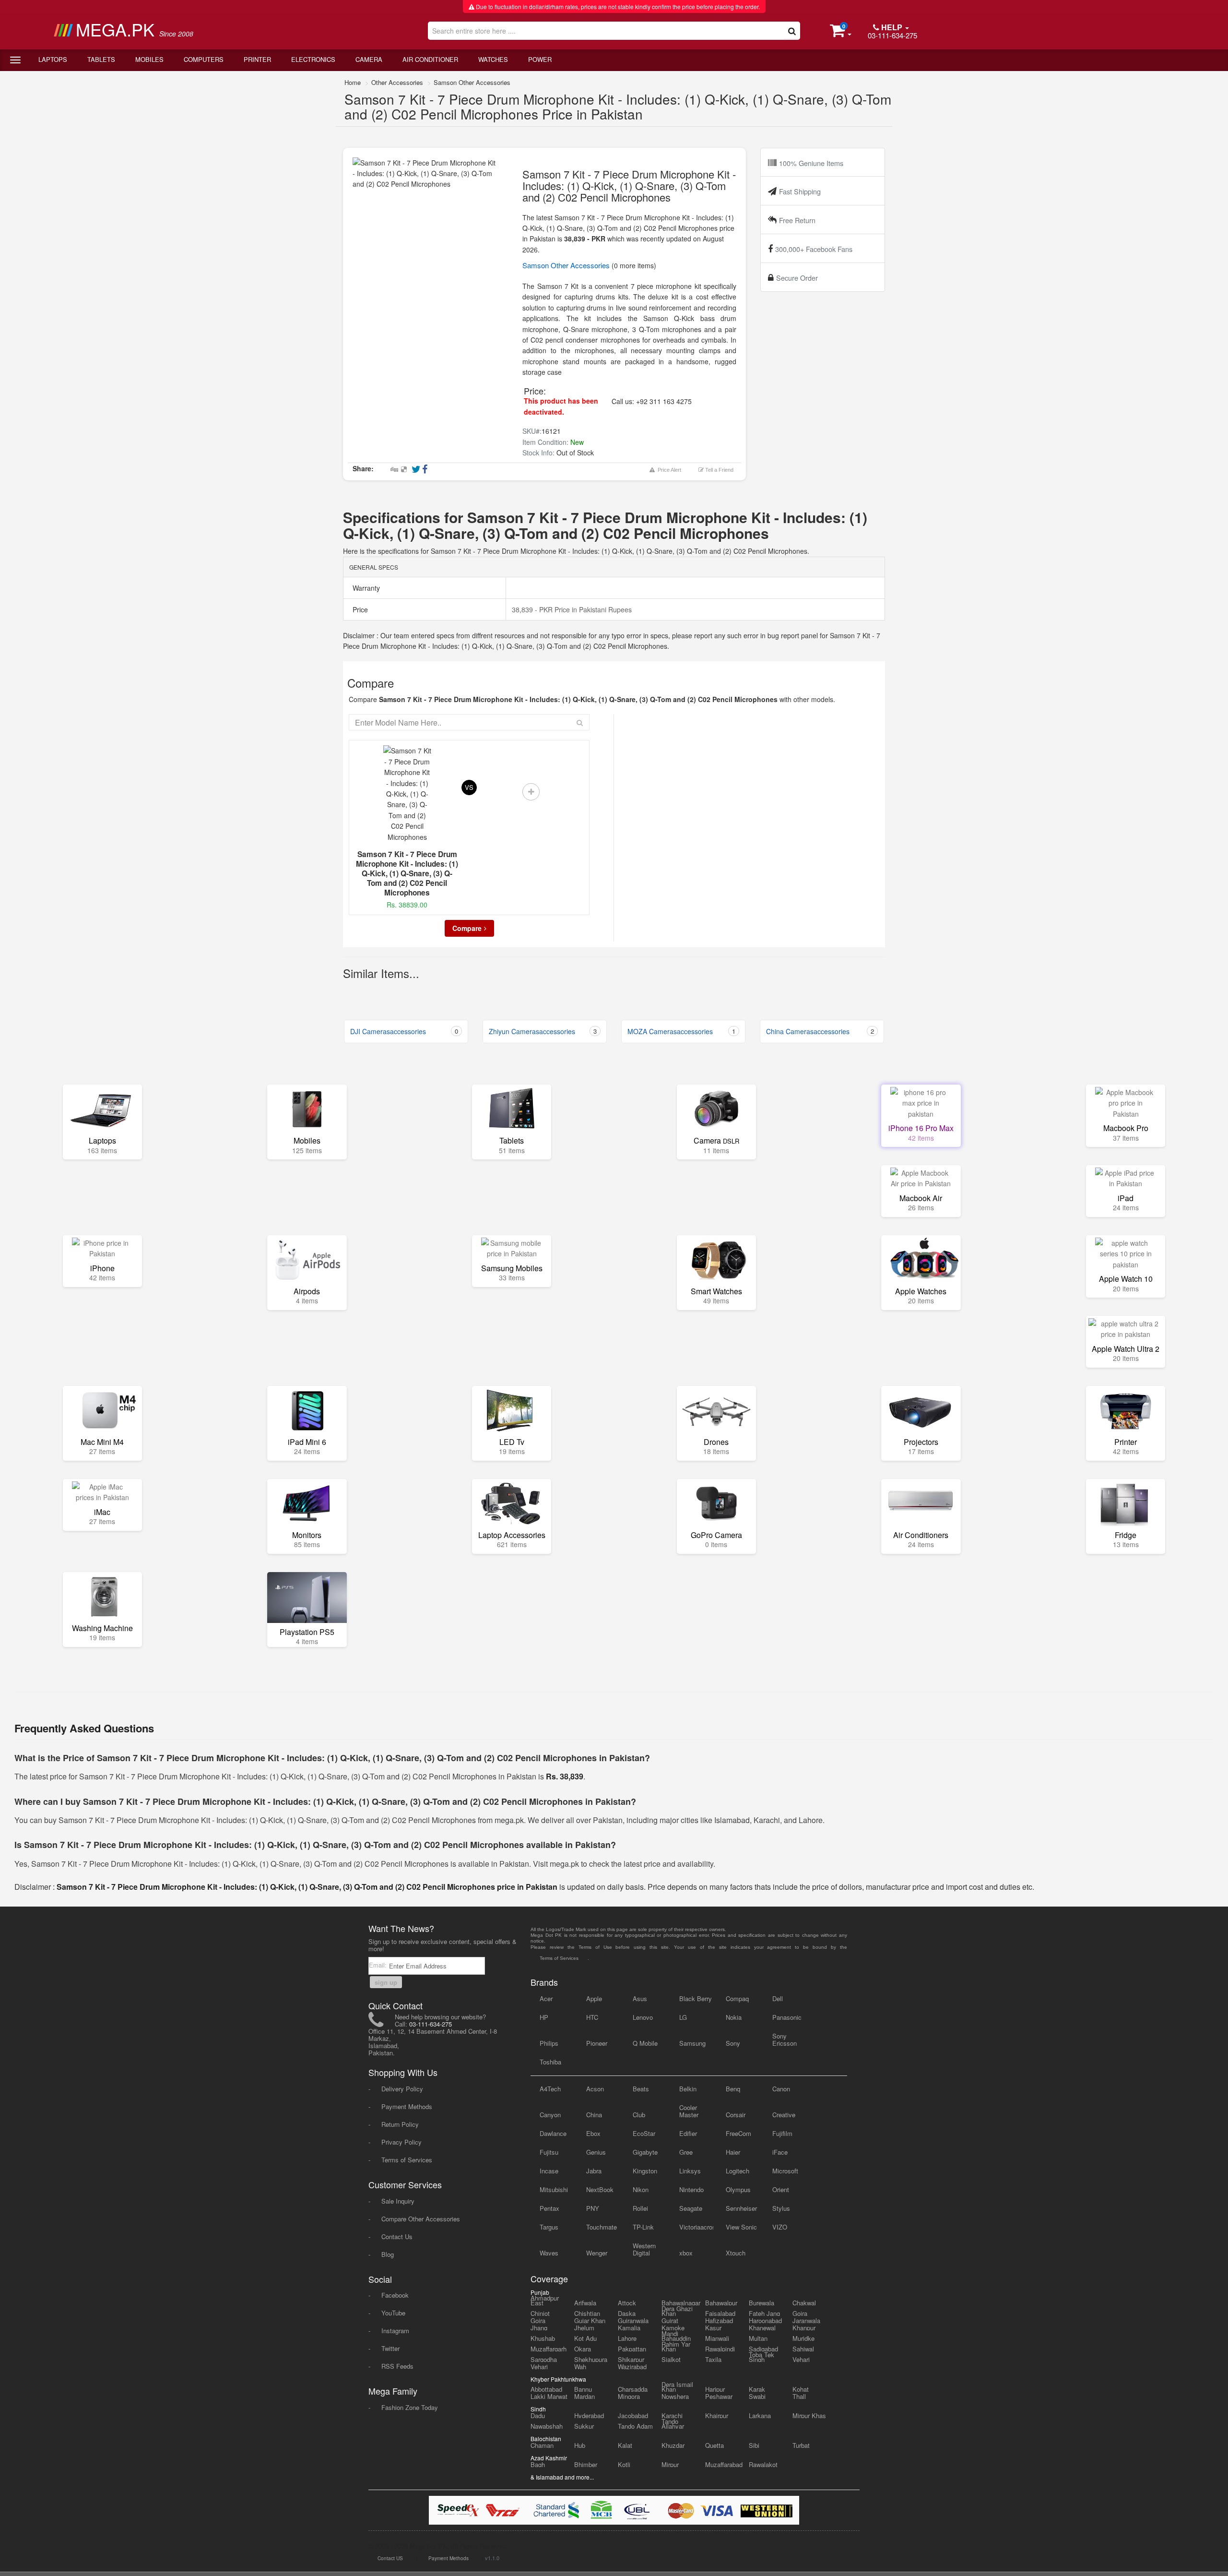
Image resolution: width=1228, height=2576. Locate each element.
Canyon (550, 2115)
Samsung (692, 2043)
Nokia (734, 2017)
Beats (641, 2089)
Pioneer (597, 2043)
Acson (595, 2089)
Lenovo (643, 2017)
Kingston (645, 2171)
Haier (733, 2152)
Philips (549, 2043)
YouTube (393, 2313)
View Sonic (741, 2227)
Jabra (594, 2171)
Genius (596, 2152)
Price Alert (668, 470)
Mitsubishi (554, 2189)
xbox (686, 2253)
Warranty (365, 588)
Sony (733, 2043)
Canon (781, 2089)
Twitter (390, 2348)
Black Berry (696, 1998)
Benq (733, 2089)
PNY (593, 2208)
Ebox (593, 2133)
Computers (204, 59)
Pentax (549, 2208)
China (594, 2115)
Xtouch (736, 2253)
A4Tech (550, 2089)
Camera (369, 59)
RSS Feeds (397, 2366)
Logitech (738, 2171)
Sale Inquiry (398, 2201)
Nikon (641, 2189)
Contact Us (397, 2236)
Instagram (395, 2331)
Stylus (781, 2208)
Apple (594, 1998)
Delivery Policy (402, 2089)
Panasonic (787, 2017)
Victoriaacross (696, 2227)
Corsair (736, 2115)
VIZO (780, 2227)
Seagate (691, 2208)
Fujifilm (782, 2133)
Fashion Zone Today (410, 2407)
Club (639, 2115)
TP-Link (643, 2227)
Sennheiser (741, 2208)
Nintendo (691, 2189)
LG (683, 2017)
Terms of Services (407, 2160)
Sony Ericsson (785, 2039)
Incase (549, 2171)
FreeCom (738, 2133)
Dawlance (553, 2133)
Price (359, 609)
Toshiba (550, 2062)
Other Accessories (397, 82)
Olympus (738, 2189)
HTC (592, 2017)
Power (540, 59)
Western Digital (644, 2249)
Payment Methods (407, 2106)
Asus (640, 1998)
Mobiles (149, 59)
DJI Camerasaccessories (404, 1031)
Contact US (390, 2558)
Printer (257, 59)
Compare (467, 928)
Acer (546, 1998)
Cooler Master (689, 2111)
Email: (379, 1965)
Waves (549, 2253)
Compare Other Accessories (421, 2219)
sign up (386, 1982)
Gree (686, 2152)
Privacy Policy (401, 2142)
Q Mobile (645, 2043)
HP (544, 2017)
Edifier (688, 2133)
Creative (784, 2115)
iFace (780, 2152)
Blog (388, 2254)
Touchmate (602, 2227)
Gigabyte (645, 2152)
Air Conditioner (430, 59)
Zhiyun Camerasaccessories (543, 1031)
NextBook (600, 2189)
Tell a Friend (719, 470)
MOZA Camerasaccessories (681, 1031)
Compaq (737, 1998)
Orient (781, 2189)
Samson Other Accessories (472, 82)
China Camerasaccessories (820, 1031)
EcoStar (644, 2133)
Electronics (313, 59)
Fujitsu (549, 2152)
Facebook (395, 2295)
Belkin (688, 2089)
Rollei (640, 2208)
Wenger (597, 2253)
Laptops (53, 59)
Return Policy (400, 2124)
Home (353, 82)
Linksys (690, 2171)
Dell (778, 1998)
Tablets (101, 59)
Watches (493, 59)
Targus (549, 2227)
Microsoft (785, 2171)
